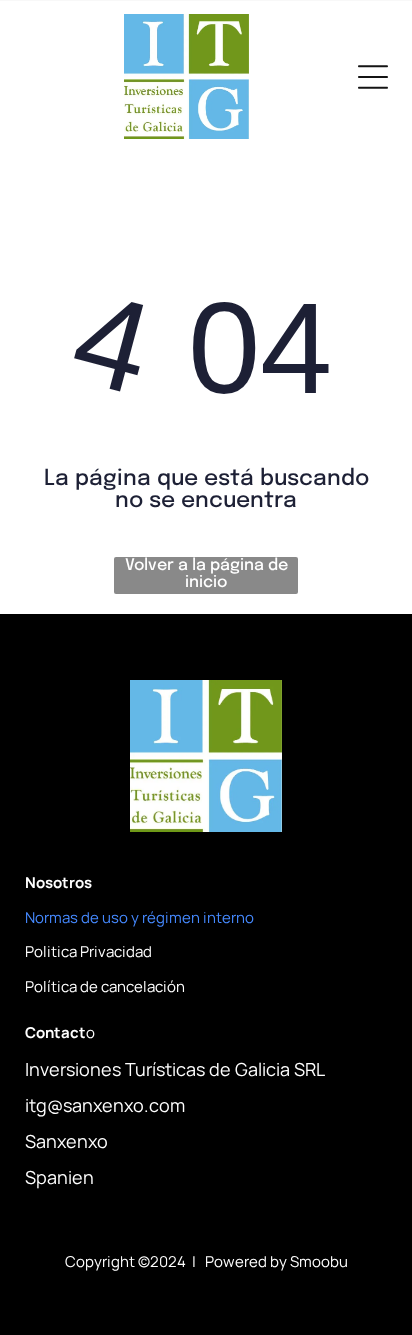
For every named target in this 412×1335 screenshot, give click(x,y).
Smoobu (319, 1261)
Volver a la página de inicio (206, 574)
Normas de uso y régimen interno (139, 917)
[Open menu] (373, 77)
